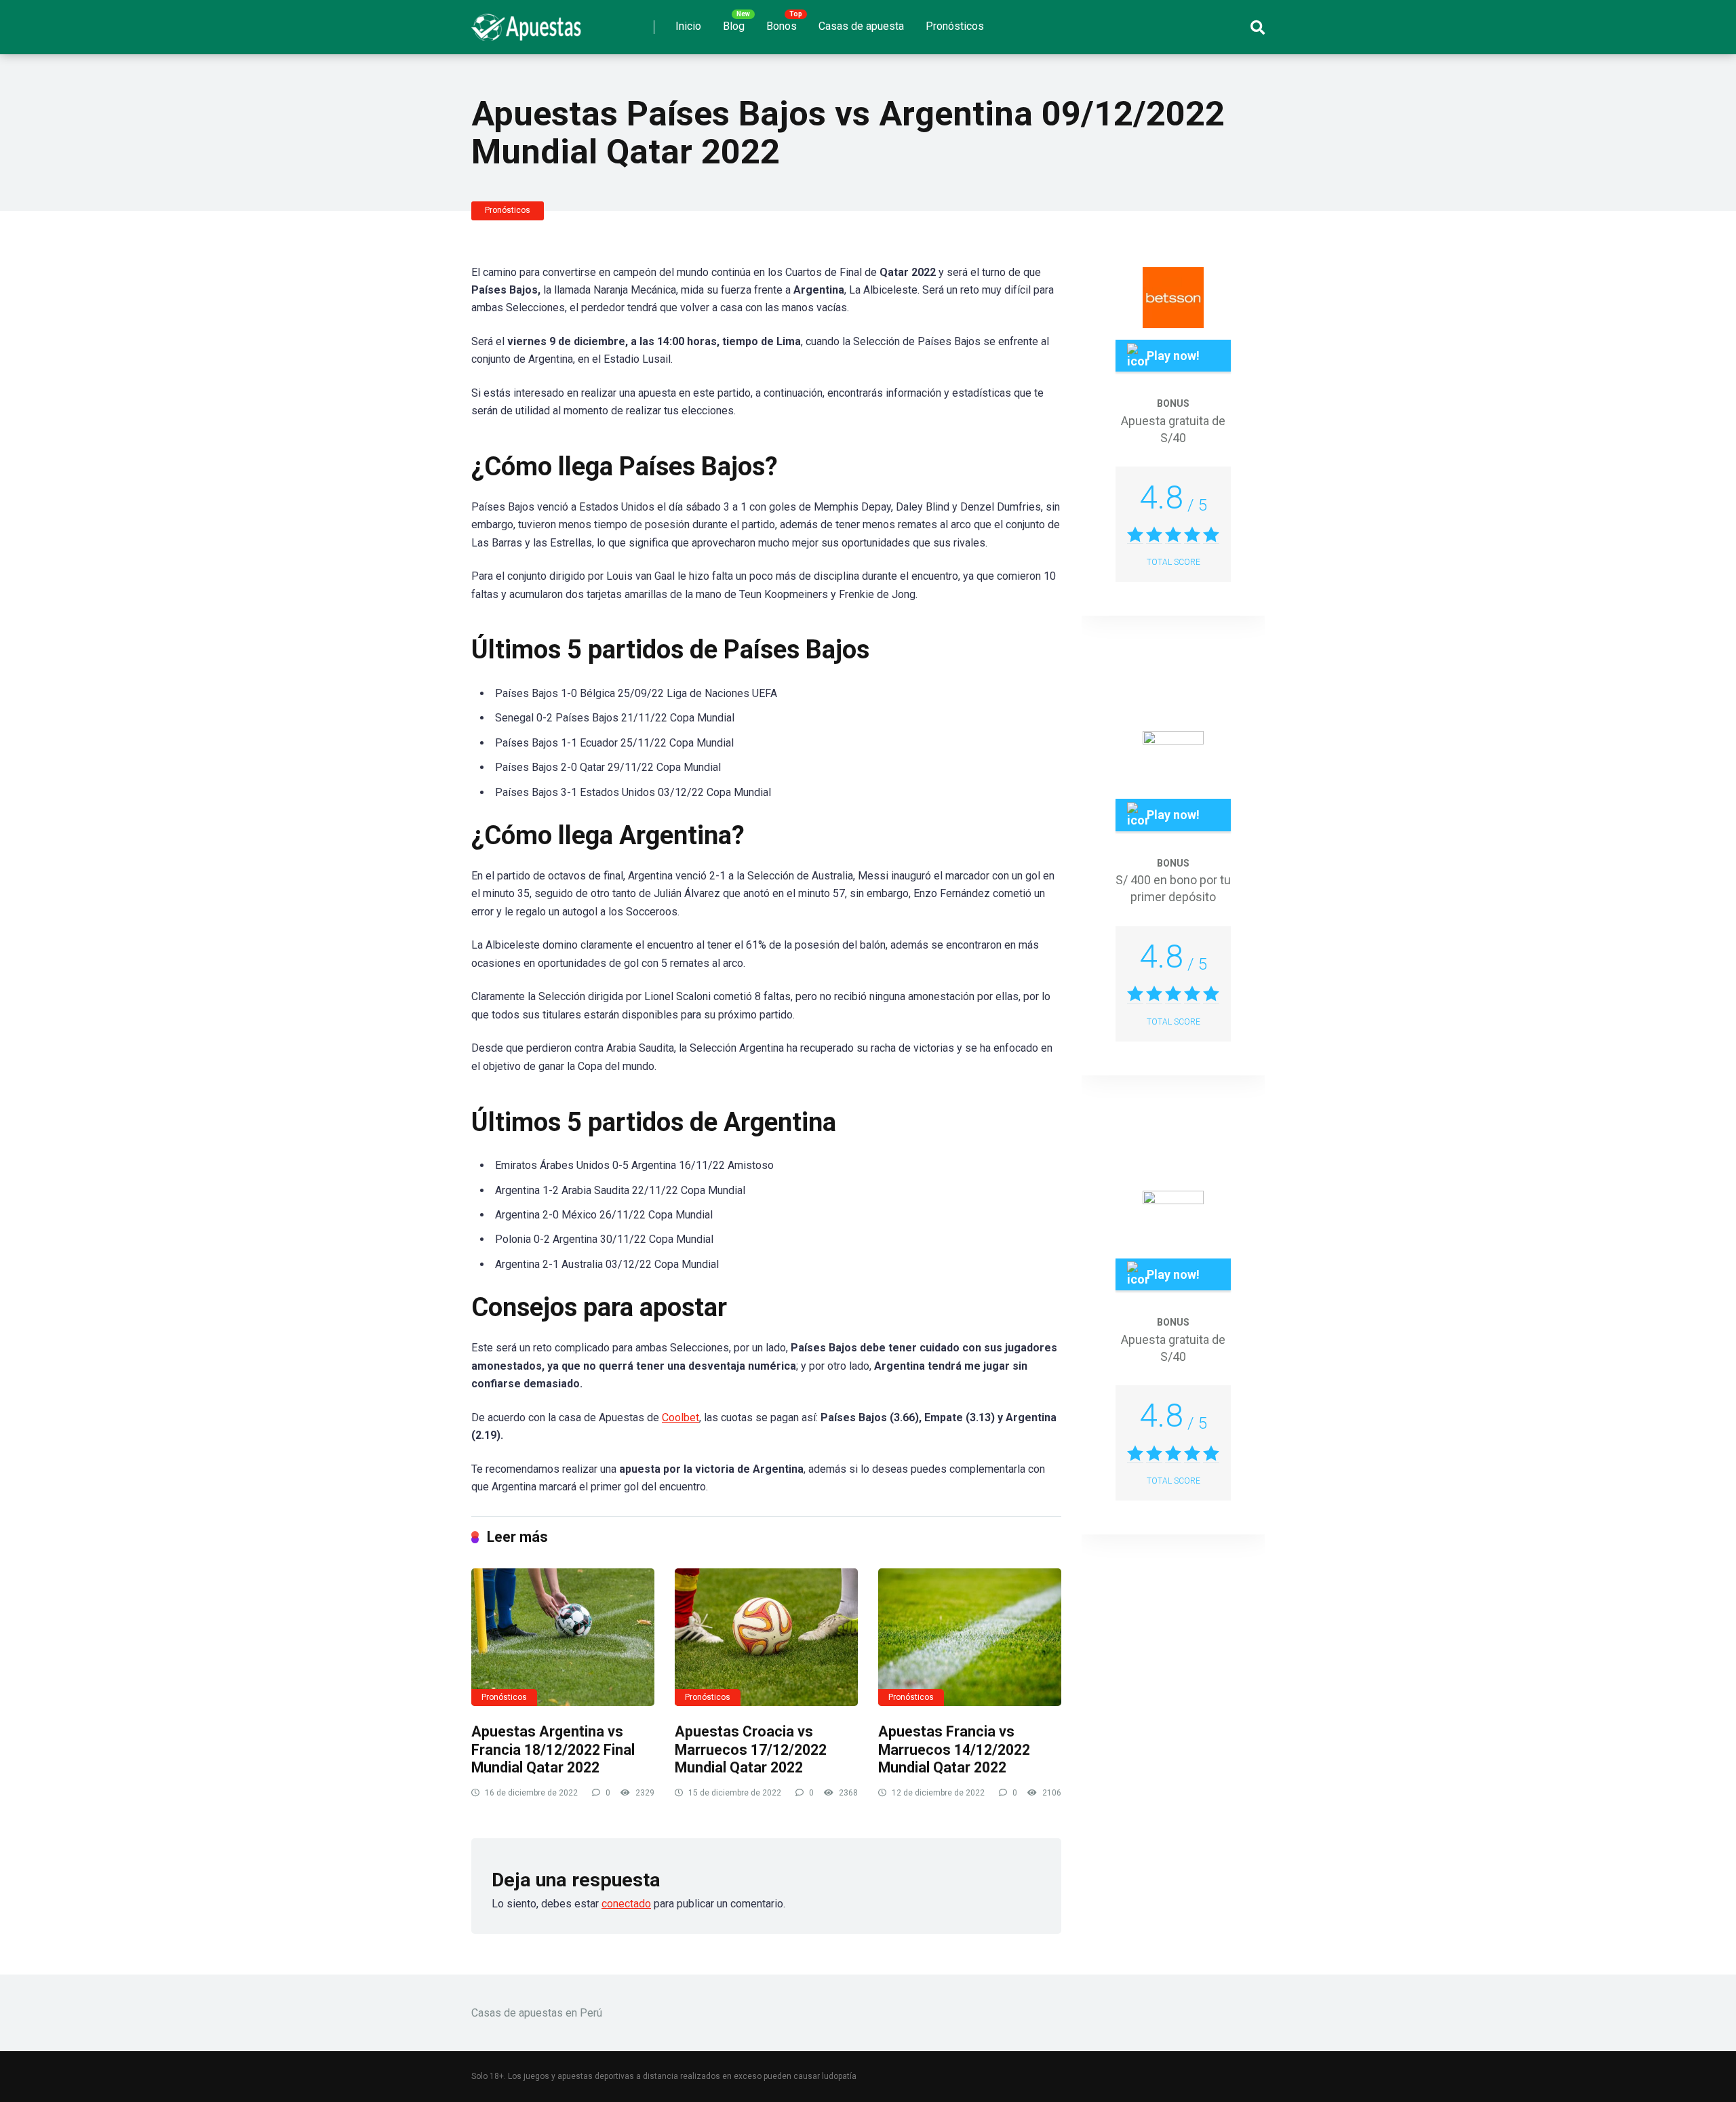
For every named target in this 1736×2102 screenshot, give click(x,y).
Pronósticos (955, 26)
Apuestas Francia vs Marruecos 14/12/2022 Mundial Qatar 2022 (954, 1749)
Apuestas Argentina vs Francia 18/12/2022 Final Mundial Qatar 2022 (553, 1749)
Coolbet (680, 1417)
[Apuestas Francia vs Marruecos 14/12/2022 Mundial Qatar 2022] (970, 1637)
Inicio (688, 26)
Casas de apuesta (861, 26)
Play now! (1173, 356)
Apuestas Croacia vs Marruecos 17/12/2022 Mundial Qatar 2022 (751, 1749)
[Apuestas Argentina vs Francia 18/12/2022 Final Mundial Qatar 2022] (563, 1637)
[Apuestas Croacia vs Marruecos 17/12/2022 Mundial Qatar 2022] (766, 1637)
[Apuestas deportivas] (530, 22)
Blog (734, 26)
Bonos (782, 26)
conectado (626, 1904)
